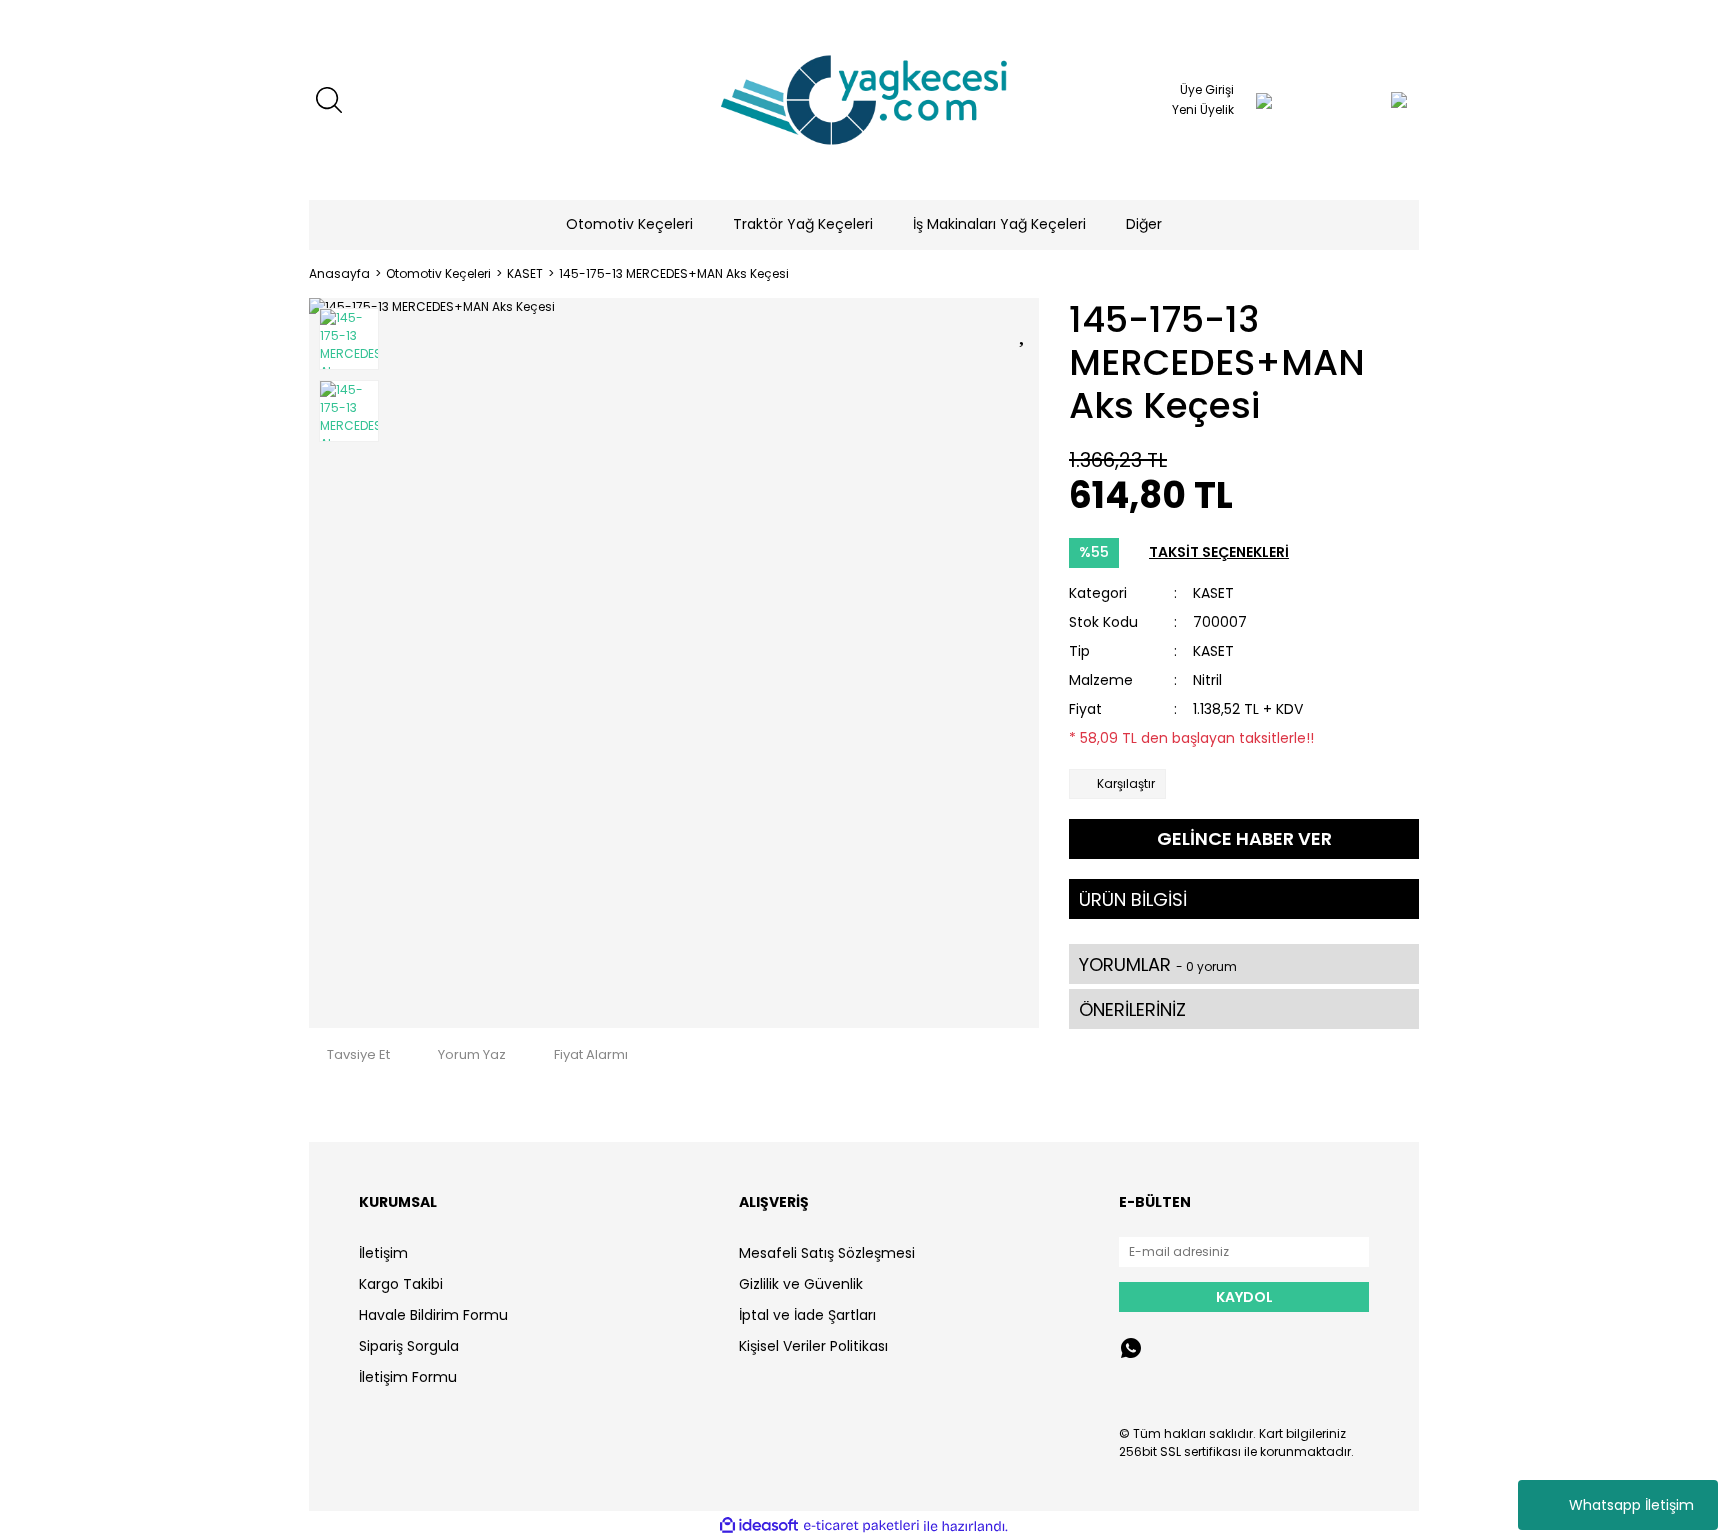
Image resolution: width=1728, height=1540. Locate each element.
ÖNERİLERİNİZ (1132, 1009)
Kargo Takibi (401, 1284)
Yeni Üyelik (1203, 109)
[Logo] (864, 100)
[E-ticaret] (861, 1526)
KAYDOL (1244, 1297)
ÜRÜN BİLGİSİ (1133, 899)
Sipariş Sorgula (409, 1346)
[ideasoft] (759, 1526)
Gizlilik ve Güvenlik (801, 1284)
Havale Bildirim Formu (433, 1315)
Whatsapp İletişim (1631, 1505)
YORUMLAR (1158, 964)
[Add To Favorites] (1024, 330)
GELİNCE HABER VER (1244, 838)
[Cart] (1359, 100)
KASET (1213, 593)
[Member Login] (1264, 100)
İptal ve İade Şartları (807, 1315)
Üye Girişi (1207, 89)
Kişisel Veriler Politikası (813, 1346)
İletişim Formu (408, 1377)
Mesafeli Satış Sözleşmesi (827, 1253)
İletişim (383, 1253)
